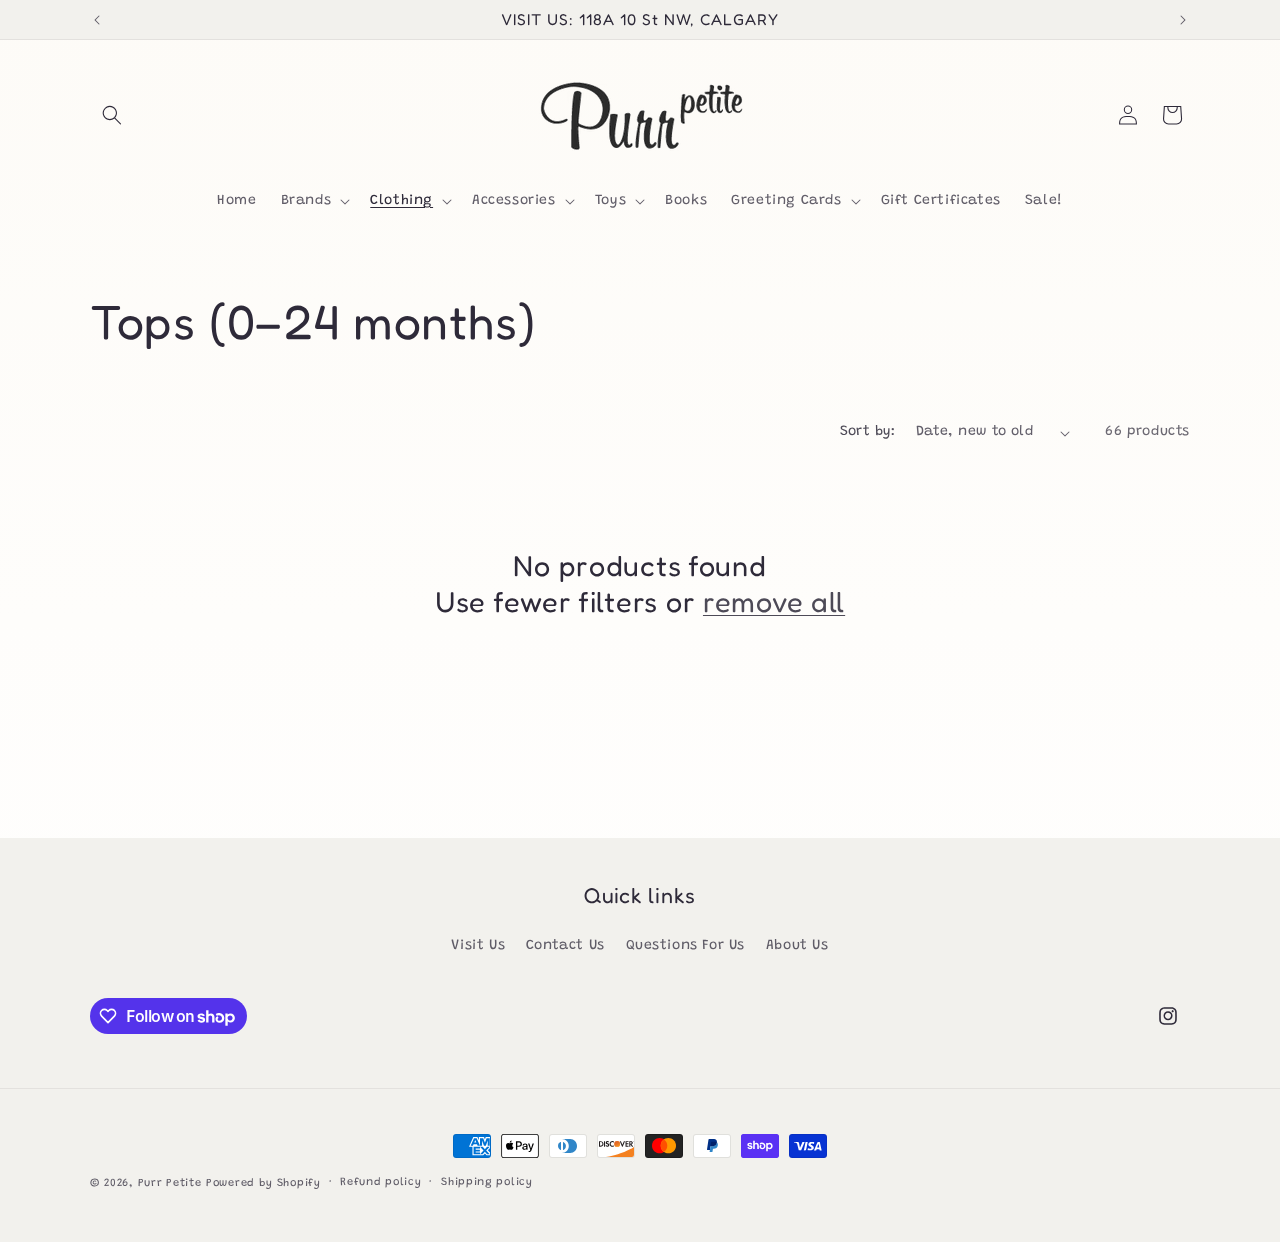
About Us (797, 946)
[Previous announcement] (97, 20)
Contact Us (565, 946)
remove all (774, 601)
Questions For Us (686, 946)
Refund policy (380, 1182)
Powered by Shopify (263, 1183)
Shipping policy (487, 1182)
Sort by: (868, 432)
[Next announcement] (1183, 20)
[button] (112, 115)
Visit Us (478, 946)
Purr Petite (170, 1183)
